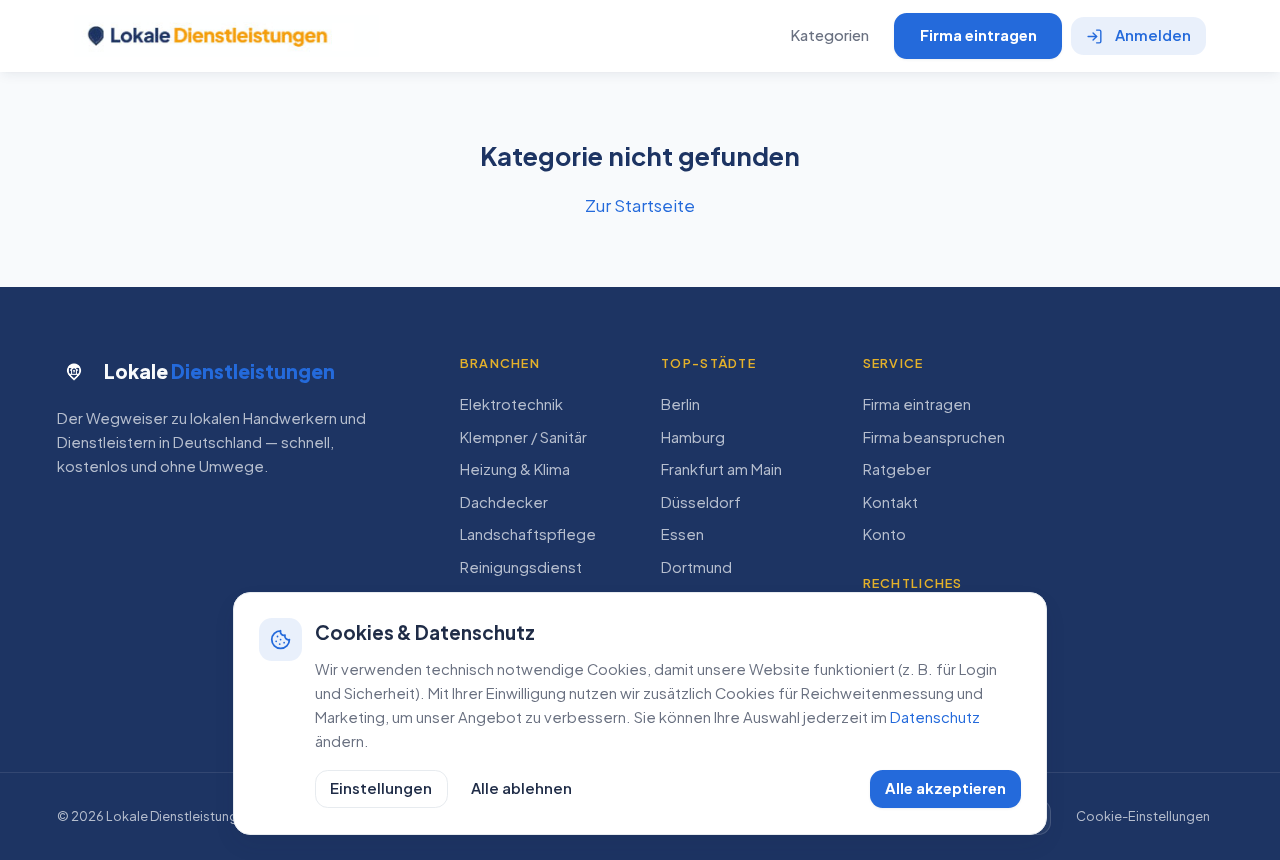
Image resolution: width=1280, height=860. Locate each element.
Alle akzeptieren (945, 788)
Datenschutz (935, 717)
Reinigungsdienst (521, 567)
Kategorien (829, 35)
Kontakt (890, 502)
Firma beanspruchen (934, 437)
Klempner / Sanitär (523, 437)
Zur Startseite (640, 205)
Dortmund (696, 567)
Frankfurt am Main (721, 469)
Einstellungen (381, 788)
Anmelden (1153, 35)
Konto (884, 534)
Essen (682, 534)
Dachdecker (504, 502)
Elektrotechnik (511, 404)
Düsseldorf (701, 502)
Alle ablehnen (521, 788)
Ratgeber (897, 469)
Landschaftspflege (528, 534)
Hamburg (693, 437)
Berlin (680, 404)
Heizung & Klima (515, 469)
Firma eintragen (978, 35)
